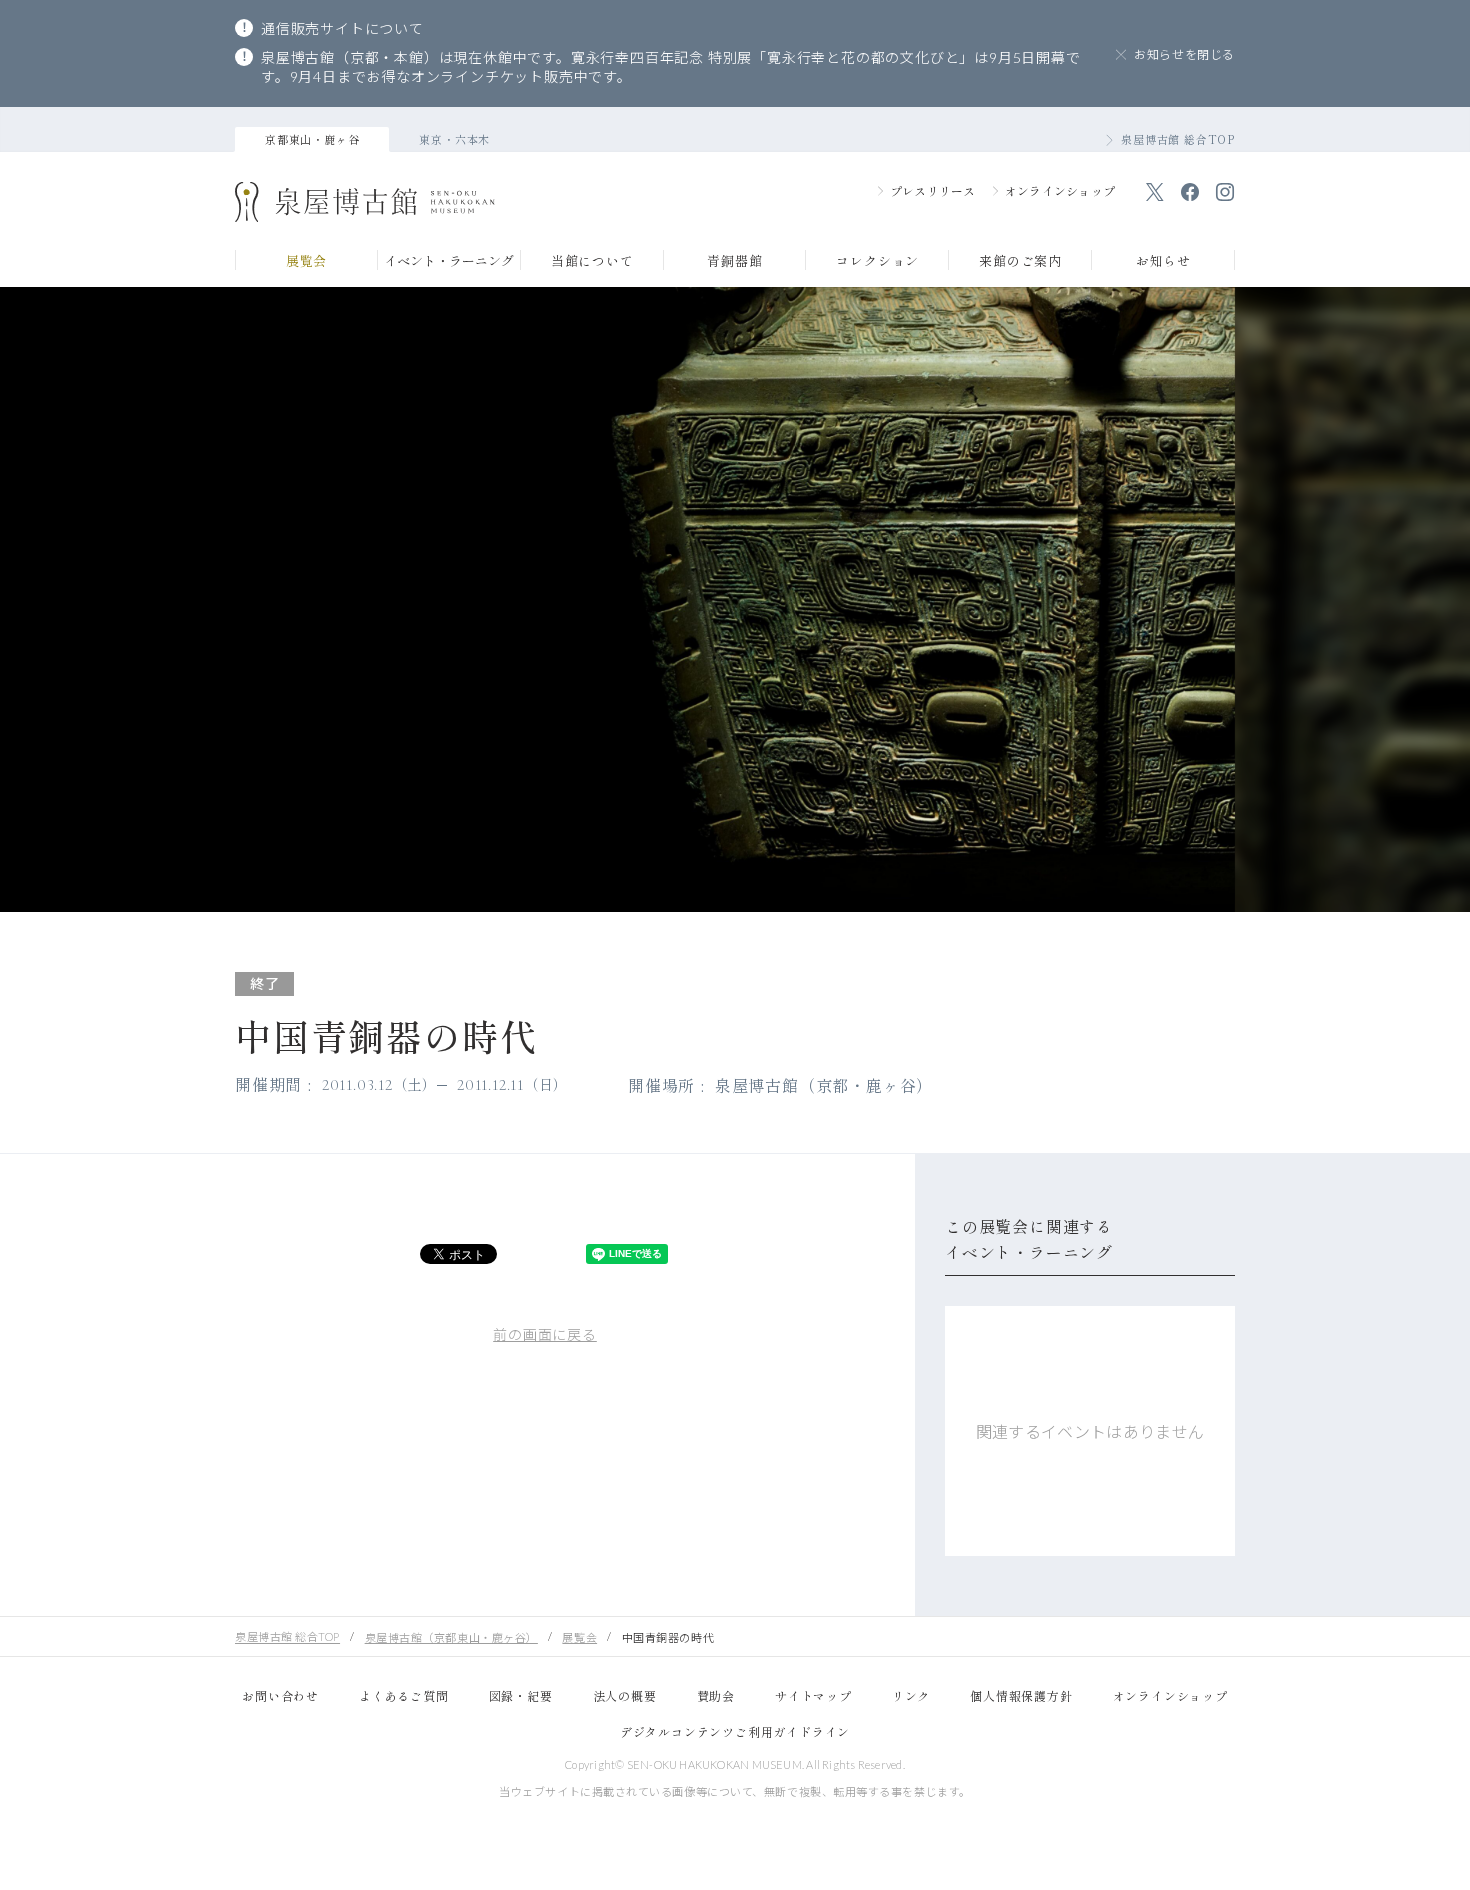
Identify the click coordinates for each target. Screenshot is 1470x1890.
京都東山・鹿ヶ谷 (312, 139)
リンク (911, 1695)
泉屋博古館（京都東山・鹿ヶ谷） (451, 1637)
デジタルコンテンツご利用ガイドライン (735, 1731)
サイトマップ (813, 1695)
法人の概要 (625, 1695)
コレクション (877, 262)
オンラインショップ (1060, 190)
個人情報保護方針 (1021, 1695)
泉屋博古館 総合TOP (1178, 139)
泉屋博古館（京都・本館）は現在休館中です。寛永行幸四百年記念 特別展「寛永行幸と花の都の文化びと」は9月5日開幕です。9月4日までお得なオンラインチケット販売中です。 (671, 67)
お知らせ (1163, 262)
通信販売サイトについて (342, 28)
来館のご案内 (1020, 262)
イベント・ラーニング (449, 262)
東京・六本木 (454, 139)
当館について (592, 262)
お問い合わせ (280, 1695)
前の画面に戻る (545, 1334)
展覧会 (306, 262)
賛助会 (716, 1695)
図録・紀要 (521, 1695)
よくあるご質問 (404, 1695)
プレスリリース (933, 190)
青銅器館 (734, 262)
